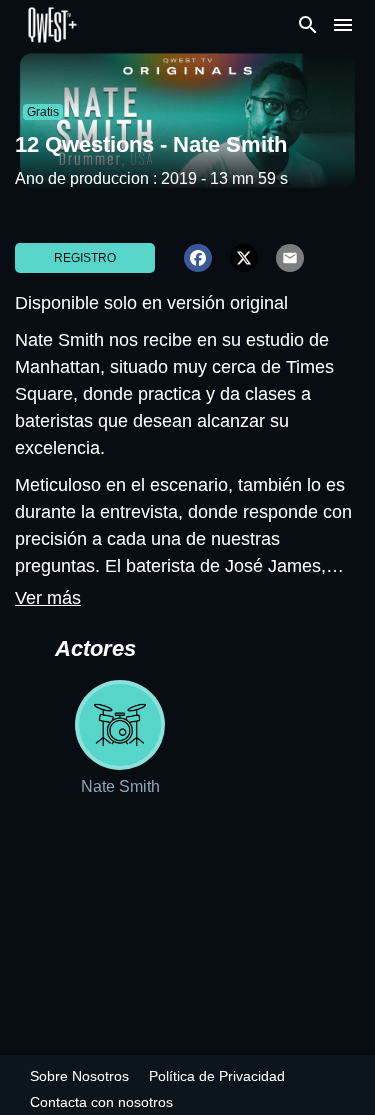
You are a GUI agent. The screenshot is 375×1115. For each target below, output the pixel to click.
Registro (85, 258)
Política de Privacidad (217, 1076)
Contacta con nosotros (101, 1102)
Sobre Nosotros (79, 1076)
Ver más (48, 598)
